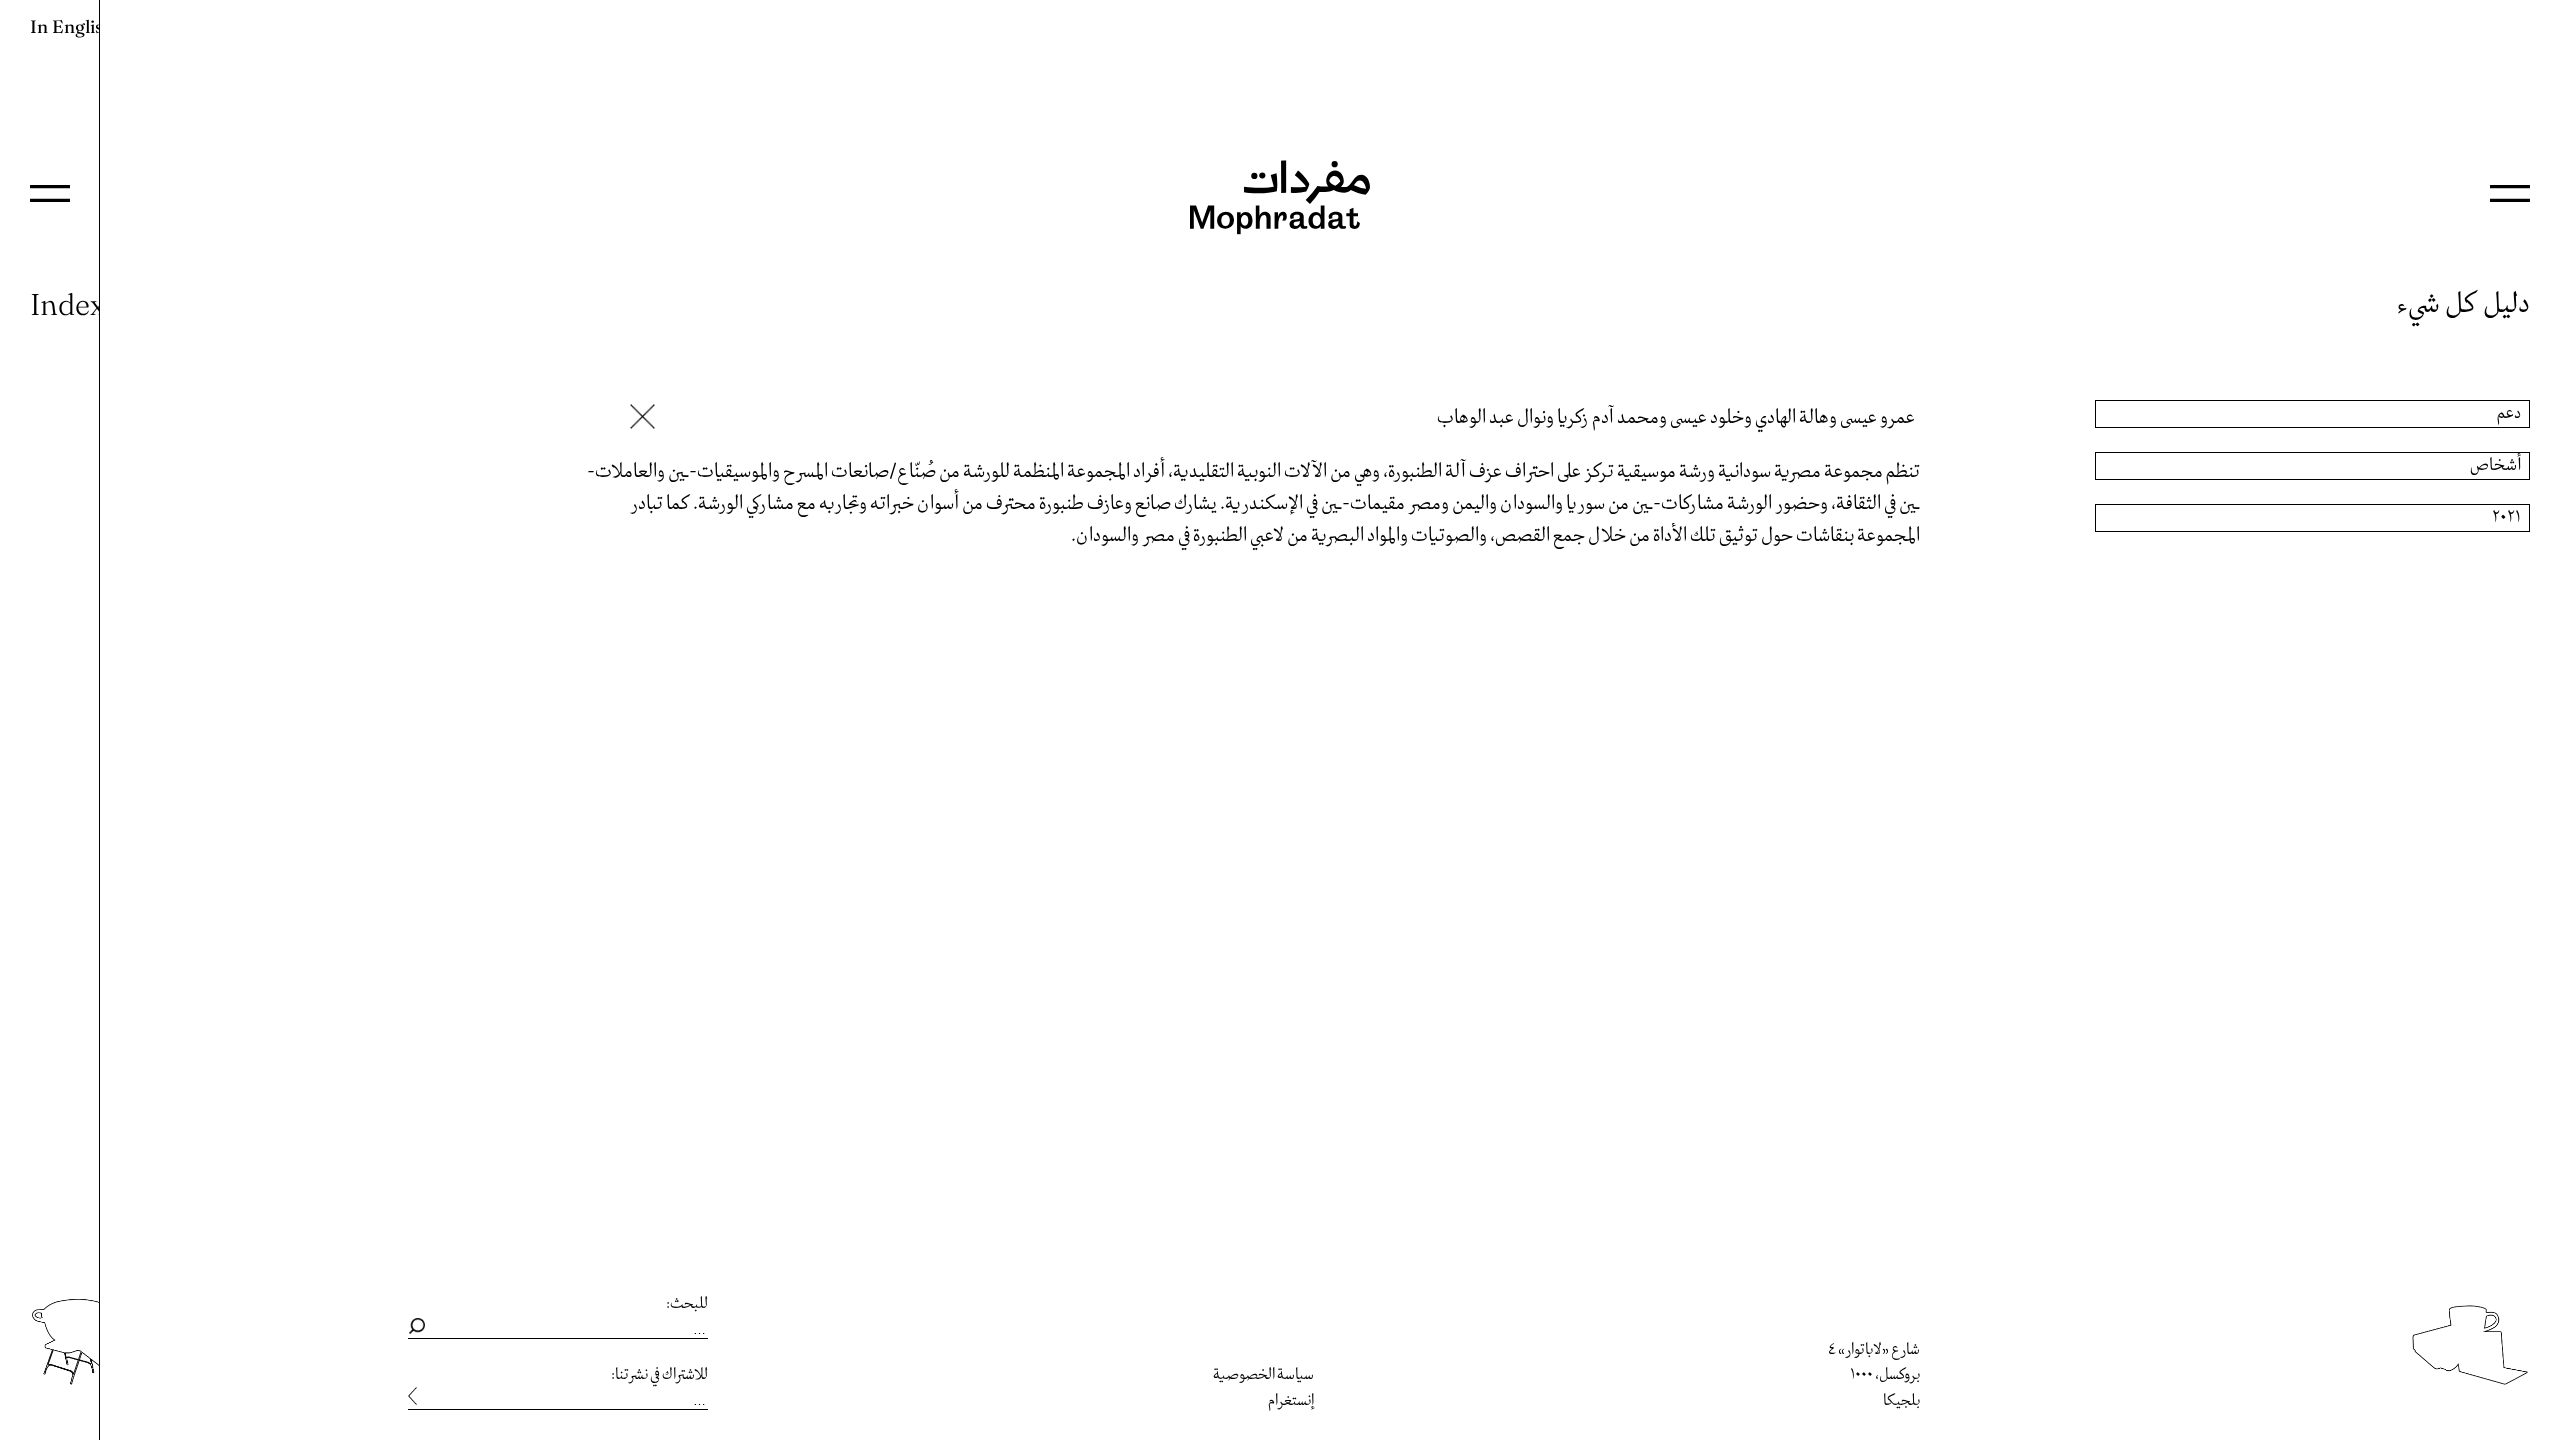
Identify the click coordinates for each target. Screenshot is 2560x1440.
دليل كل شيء (2463, 304)
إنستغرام (1291, 1401)
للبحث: (687, 1304)
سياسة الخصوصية (1263, 1375)
